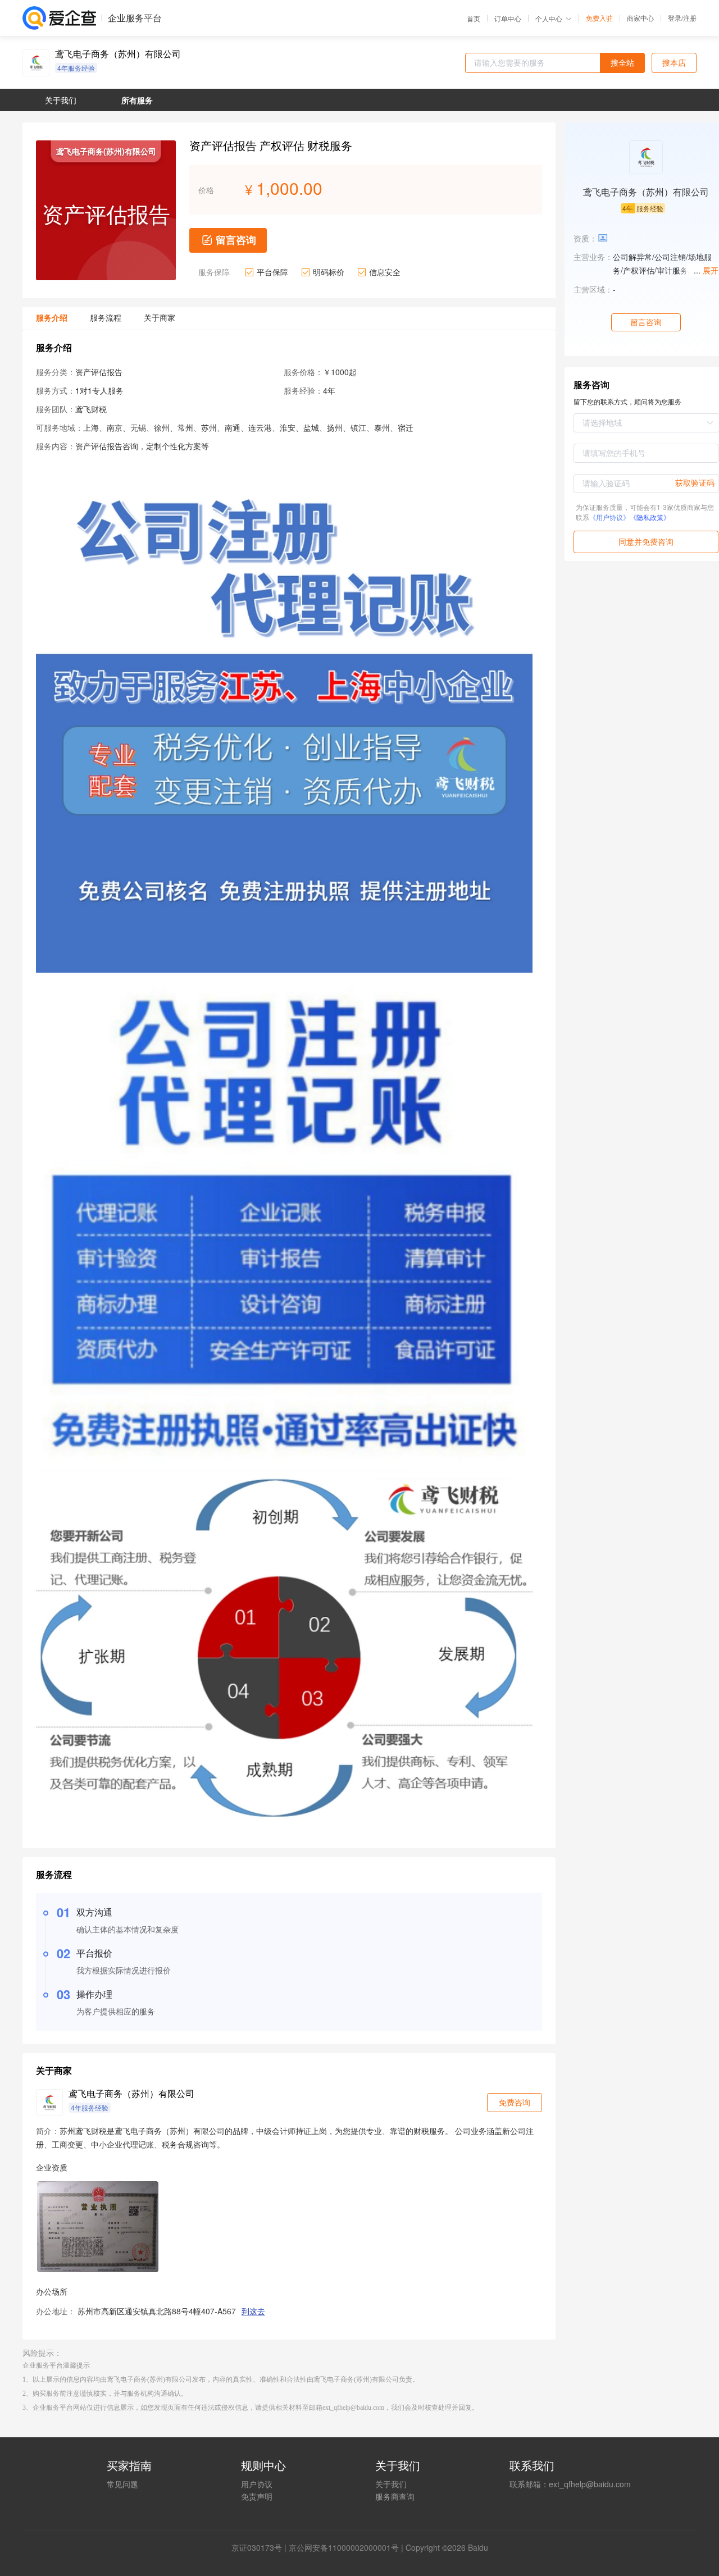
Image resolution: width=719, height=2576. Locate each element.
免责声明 (257, 2496)
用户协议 (257, 2484)
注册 (690, 18)
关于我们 (391, 2484)
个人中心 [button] (549, 18)
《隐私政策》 (650, 517)
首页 (474, 19)
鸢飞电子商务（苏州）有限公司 (118, 54)
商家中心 (640, 18)
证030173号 (261, 2547)
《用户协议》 (609, 517)
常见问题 (122, 2484)
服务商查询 (395, 2496)
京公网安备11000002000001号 (344, 2547)
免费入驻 (599, 18)
